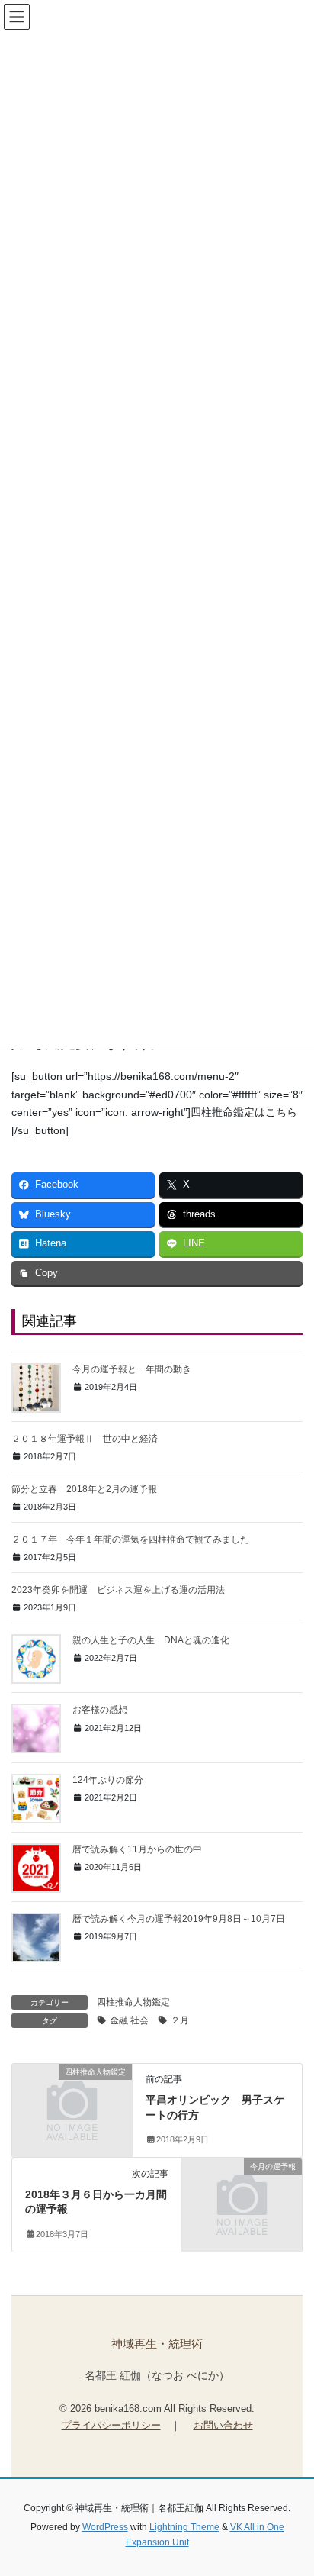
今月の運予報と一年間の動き (132, 1369)
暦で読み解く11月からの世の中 (137, 1849)
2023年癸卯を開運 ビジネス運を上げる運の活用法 (118, 1590)
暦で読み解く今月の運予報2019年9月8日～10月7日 (179, 1919)
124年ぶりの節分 (108, 1780)
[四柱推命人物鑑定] (72, 2100)
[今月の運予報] (242, 2194)
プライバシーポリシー (111, 2425)
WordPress (105, 2527)
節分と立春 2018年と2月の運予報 (84, 1489)
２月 (180, 2020)
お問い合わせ (223, 2425)
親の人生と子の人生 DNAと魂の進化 (151, 1640)
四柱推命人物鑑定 (133, 2002)
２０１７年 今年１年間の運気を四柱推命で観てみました (130, 1539)
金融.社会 (129, 2020)
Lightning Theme (184, 2527)
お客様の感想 (100, 1710)
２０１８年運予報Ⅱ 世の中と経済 (85, 1439)
